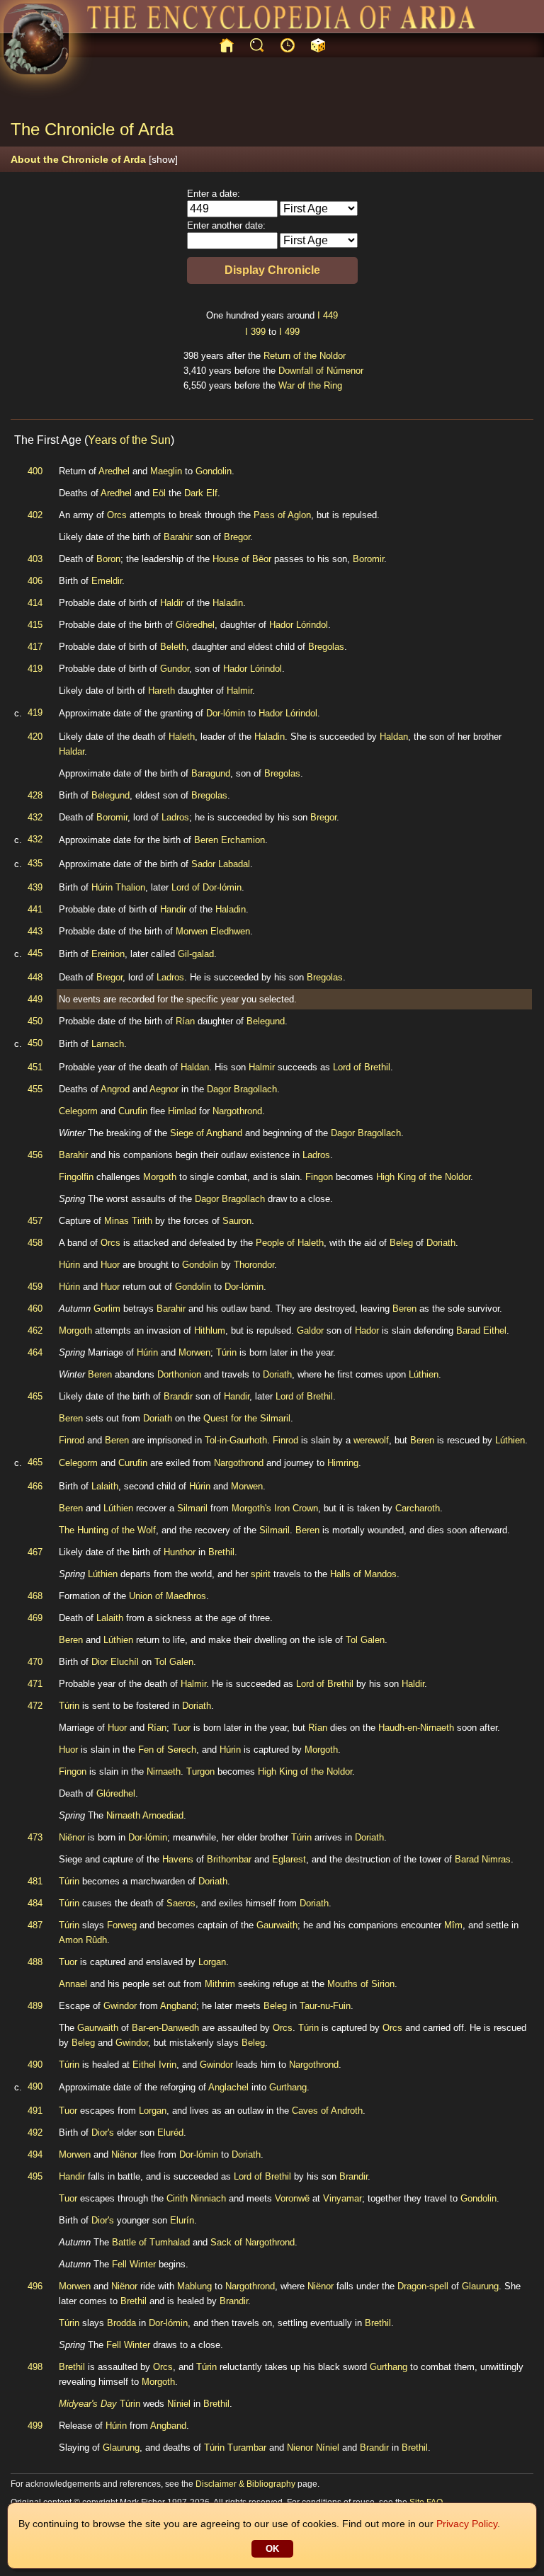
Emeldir (107, 581)
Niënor (72, 1837)
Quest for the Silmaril (247, 1418)
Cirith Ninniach (196, 2198)
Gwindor (120, 2006)
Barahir (178, 537)
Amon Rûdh (83, 1940)
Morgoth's (251, 1508)
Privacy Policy (467, 2524)
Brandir (178, 1396)
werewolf (371, 1440)
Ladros (175, 817)
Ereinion (108, 954)
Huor (110, 1265)
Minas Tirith (128, 1221)
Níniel (179, 2404)
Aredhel (114, 471)
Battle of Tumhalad (151, 2242)
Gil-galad (196, 954)
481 (35, 1881)
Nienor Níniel (313, 2448)
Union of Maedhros (168, 1596)
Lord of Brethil (362, 1067)
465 (35, 1396)
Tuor (181, 1728)
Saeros (181, 1903)
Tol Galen (365, 1640)
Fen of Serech (167, 1750)
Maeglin (166, 471)
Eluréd (170, 2133)
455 (35, 1089)
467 (35, 1552)
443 (35, 931)
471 (35, 1684)
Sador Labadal (221, 864)
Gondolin (214, 471)
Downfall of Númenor (321, 371)
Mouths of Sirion (361, 1984)
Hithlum (210, 1330)
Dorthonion (179, 1374)
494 (35, 2154)
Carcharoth (418, 1508)
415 (35, 625)
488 (35, 1962)
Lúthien (424, 1374)
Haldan (394, 737)
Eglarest (289, 1859)
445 (35, 953)
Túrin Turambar (235, 2448)
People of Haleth (290, 1243)
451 (35, 1067)
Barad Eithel (481, 1330)
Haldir (172, 603)
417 (35, 647)
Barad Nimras (483, 1859)
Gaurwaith (277, 1925)
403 (35, 559)
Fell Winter (134, 2264)
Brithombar (229, 1859)
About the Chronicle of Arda (94, 159)
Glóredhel (195, 625)
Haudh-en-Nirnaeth (416, 1728)
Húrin (69, 1265)
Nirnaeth (164, 1771)
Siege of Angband (206, 1133)
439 (35, 887)
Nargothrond (237, 1111)
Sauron (237, 1221)
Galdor (310, 1330)
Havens (178, 1859)
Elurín (182, 2220)
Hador (367, 1330)
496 (35, 2286)
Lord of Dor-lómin (206, 887)
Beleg (401, 1243)
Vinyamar (342, 2198)
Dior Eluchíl (115, 1662)
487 (35, 1925)
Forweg (122, 1925)
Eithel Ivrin (154, 2065)
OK (272, 2549)
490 (35, 2065)
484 (35, 1903)
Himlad (182, 1111)
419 (35, 669)
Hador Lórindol (299, 625)
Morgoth (160, 1177)
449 (330, 315)
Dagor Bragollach (242, 1089)
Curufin (133, 1111)
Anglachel (228, 2087)
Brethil (221, 1552)
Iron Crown (296, 1508)
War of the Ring (310, 385)
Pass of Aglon (282, 515)
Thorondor (254, 1265)
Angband (178, 2006)
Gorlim (107, 1309)
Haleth (182, 737)
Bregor (237, 537)
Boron (108, 559)
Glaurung (480, 2286)
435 (35, 863)
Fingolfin (76, 1177)
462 (35, 1330)
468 (35, 1596)
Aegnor (164, 1089)
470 (35, 1662)
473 (35, 1837)
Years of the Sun (129, 440)
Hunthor (180, 1552)
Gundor (175, 669)
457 (35, 1221)
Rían (185, 1021)
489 (35, 2006)
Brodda (121, 2323)
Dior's (103, 2133)
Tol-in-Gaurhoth (236, 1440)
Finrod (72, 1440)
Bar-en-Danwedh (165, 2028)
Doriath (441, 1243)
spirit (261, 1574)
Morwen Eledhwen (213, 931)
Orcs (117, 515)
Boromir (368, 559)
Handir (173, 909)
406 (35, 581)
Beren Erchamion (229, 840)
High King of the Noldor (423, 1177)
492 (35, 2133)
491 (35, 2111)
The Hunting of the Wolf (107, 1530)
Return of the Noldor (305, 356)
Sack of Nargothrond (253, 2242)
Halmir (239, 691)
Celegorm (78, 1111)
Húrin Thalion (118, 887)
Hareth (161, 691)
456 (35, 1155)
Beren (404, 1309)
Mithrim (220, 1984)
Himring (343, 1463)
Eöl (159, 493)
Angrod (115, 1089)
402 (35, 515)
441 (35, 909)
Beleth (173, 647)
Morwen (194, 1352)
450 (35, 1021)
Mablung (194, 2286)
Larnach (108, 1044)
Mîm (453, 1925)
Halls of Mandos (363, 1574)
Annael (73, 1984)
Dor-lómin (226, 713)
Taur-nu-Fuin (325, 2006)
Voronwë (292, 2198)
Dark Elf (201, 493)
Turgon (200, 1771)
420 (35, 737)
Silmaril (192, 1508)
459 (35, 1287)
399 (258, 332)
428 (35, 795)
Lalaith (105, 1486)
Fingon (319, 1177)
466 (35, 1486)
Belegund (110, 795)
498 (35, 2367)
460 (35, 1309)
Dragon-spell (423, 2286)
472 (35, 1706)
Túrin (226, 1352)
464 (35, 1352)
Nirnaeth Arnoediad (145, 1815)
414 (35, 603)
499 (292, 332)
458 (35, 1243)
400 (35, 471)
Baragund (211, 773)
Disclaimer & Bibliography (245, 2484)
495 (35, 2176)
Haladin (228, 603)
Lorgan (212, 1962)
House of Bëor (242, 559)
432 (35, 817)
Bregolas (326, 647)
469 (35, 1618)
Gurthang (288, 2087)
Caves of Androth (327, 2111)
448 (35, 977)
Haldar (72, 751)
